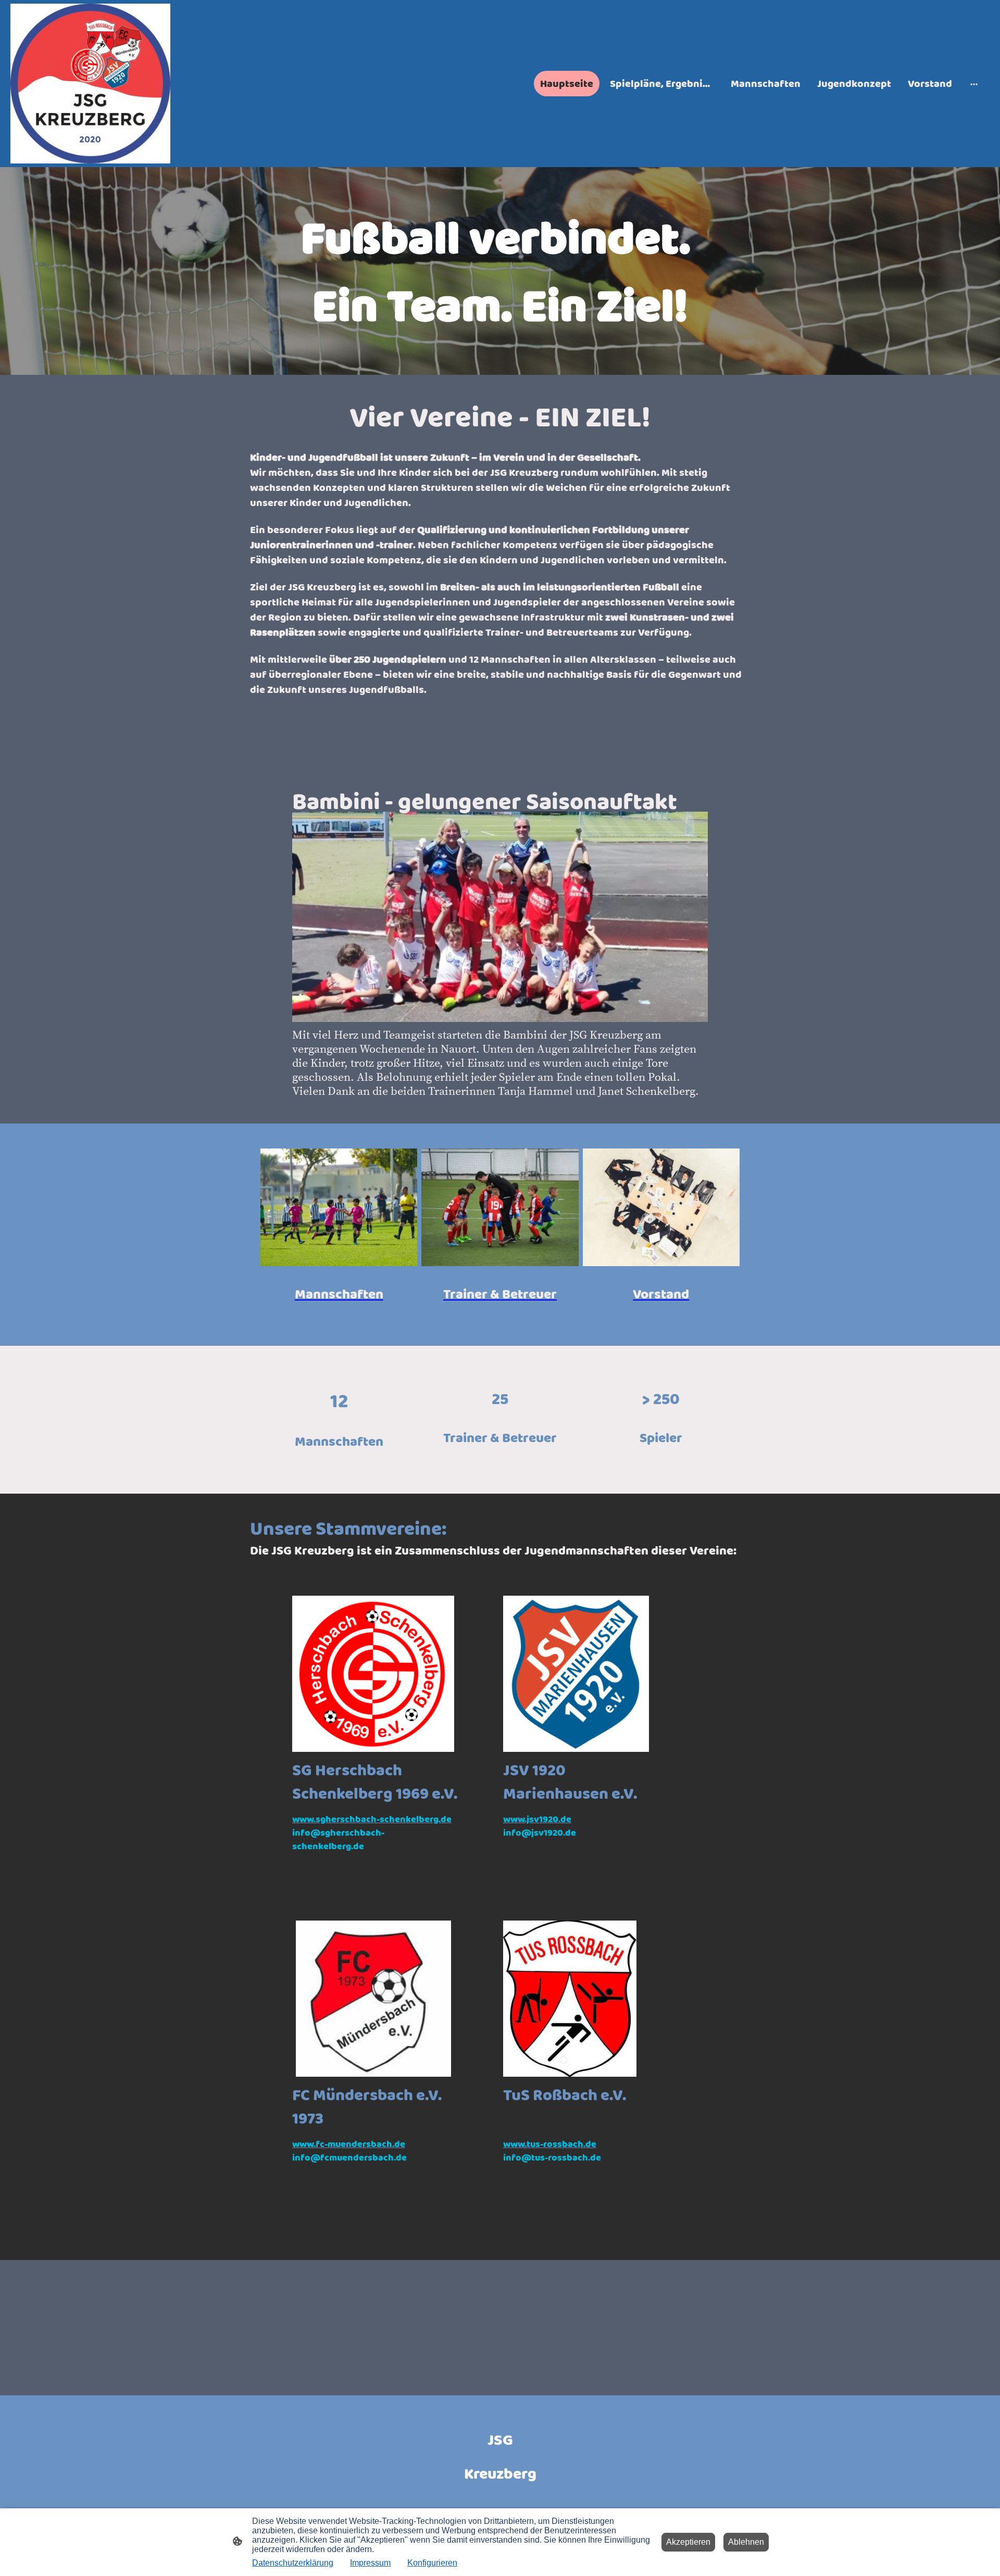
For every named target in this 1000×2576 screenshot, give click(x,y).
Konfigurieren (432, 2563)
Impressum (370, 2563)
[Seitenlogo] (90, 84)
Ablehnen (746, 2542)
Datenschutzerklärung (293, 2563)
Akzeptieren (688, 2542)
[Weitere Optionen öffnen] (974, 84)
